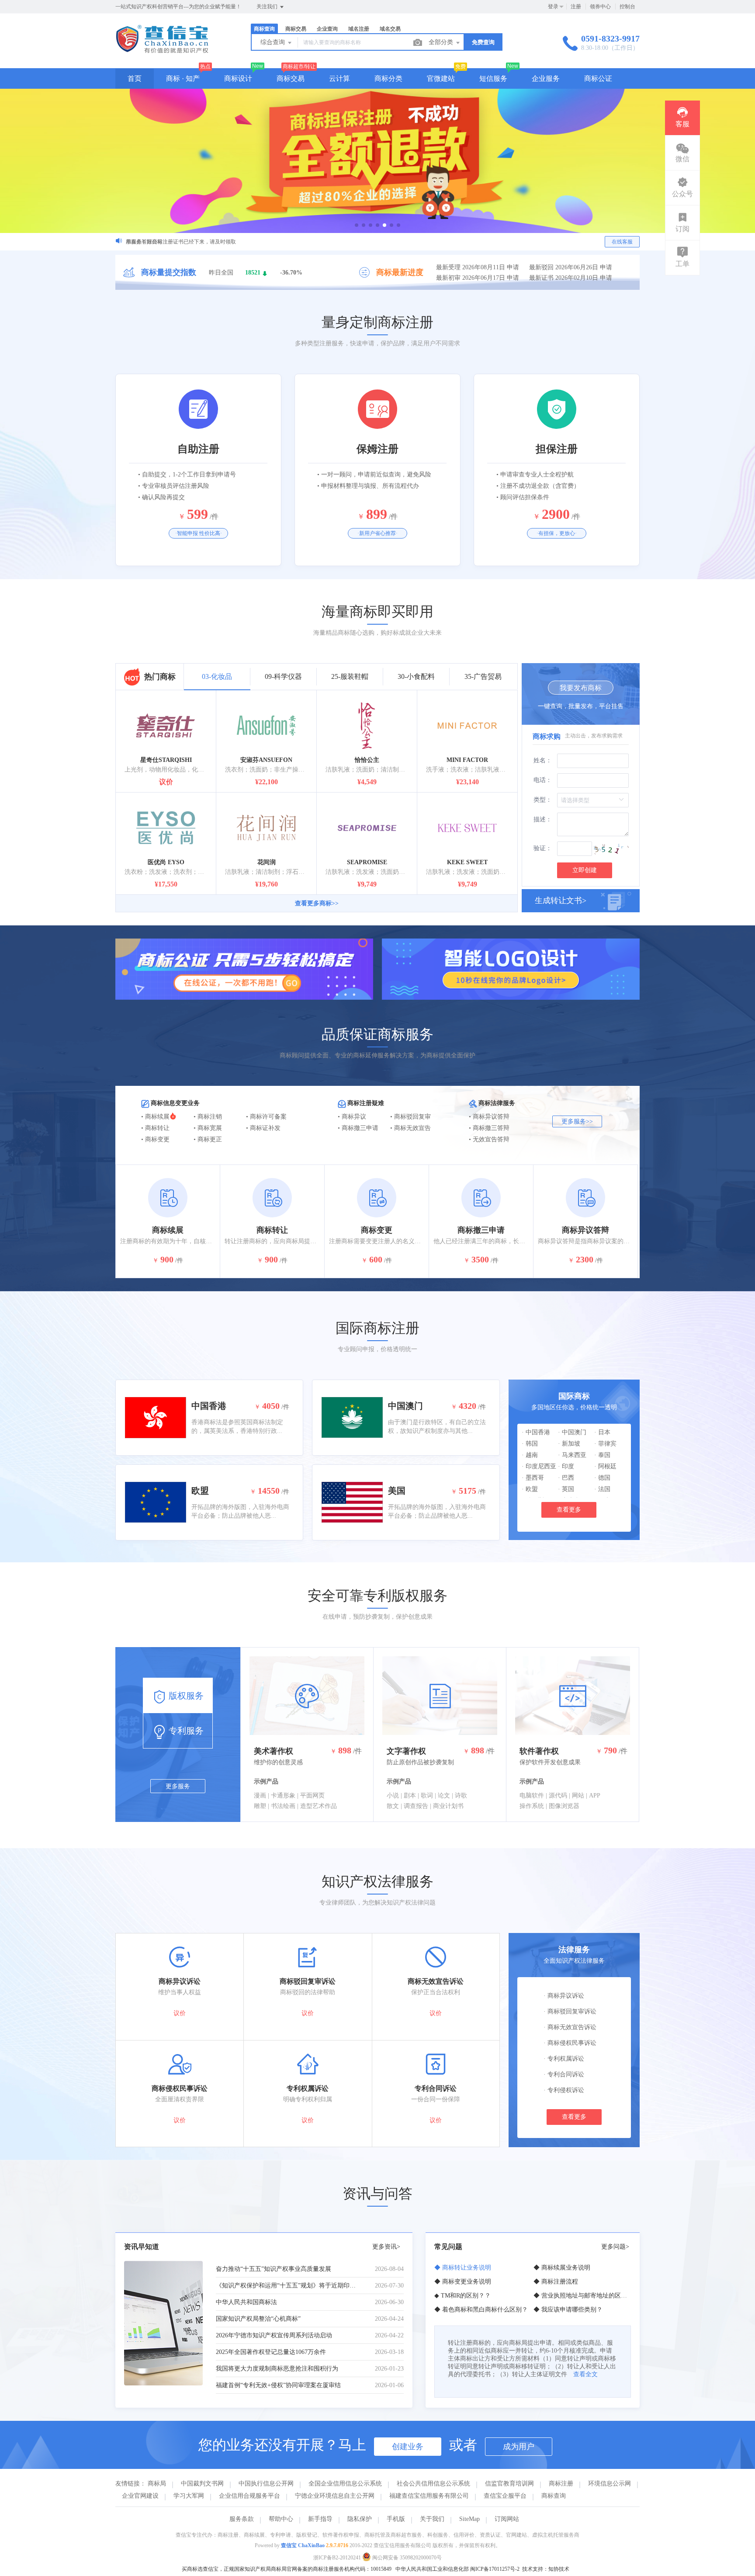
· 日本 (602, 1432)
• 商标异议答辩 (489, 1117)
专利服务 (185, 1731)
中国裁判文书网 (202, 2484)
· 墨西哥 (533, 1478)
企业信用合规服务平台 (249, 2496)
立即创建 (585, 870)
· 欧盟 (530, 1489)
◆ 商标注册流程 (556, 2282)
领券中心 (600, 7)
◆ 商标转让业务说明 (463, 2268)
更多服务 (178, 1786)
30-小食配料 (416, 676)
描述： (543, 819)
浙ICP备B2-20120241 (337, 2558)
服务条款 (242, 2519)
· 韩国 (530, 1444)
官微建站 (441, 78)
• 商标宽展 (208, 1128)
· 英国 (566, 1489)
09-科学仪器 (283, 676)
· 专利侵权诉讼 (564, 2090)
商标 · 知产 (183, 78)
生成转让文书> (561, 900)
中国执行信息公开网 (266, 2484)
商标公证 (598, 78)
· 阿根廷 (605, 1466)
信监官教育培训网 (509, 2484)
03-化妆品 (217, 676)
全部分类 (442, 42)
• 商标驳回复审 (410, 1117)
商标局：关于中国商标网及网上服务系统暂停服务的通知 (191, 242)
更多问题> (615, 2247)
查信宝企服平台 (505, 2496)
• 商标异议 (352, 1117)
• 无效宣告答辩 (489, 1139)
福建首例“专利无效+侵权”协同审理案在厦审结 (278, 2385)
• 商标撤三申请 (358, 1128)
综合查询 (274, 42)
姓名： (543, 760)
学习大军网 (189, 2496)
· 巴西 (566, 1478)
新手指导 (320, 2519)
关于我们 (432, 2519)
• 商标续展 (155, 1117)
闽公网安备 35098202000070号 (406, 2558)
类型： (543, 800)
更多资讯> (386, 2247)
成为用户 (519, 2447)
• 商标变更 (155, 1139)
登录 (553, 7)
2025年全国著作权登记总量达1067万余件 (271, 2352)
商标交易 (291, 78)
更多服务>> (577, 1121)
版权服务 (185, 1696)
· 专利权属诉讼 (564, 2059)
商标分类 (388, 78)
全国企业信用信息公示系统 (345, 2484)
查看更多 (569, 1510)
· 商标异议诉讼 (564, 1996)
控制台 (627, 7)
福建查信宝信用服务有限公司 (429, 2496)
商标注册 (561, 2484)
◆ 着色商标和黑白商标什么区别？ (481, 2310)
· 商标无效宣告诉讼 (570, 2027)
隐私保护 (360, 2519)
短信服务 (493, 78)
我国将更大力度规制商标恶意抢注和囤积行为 (277, 2369)
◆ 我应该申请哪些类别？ (568, 2310)
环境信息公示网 (610, 2484)
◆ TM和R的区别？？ (462, 2296)
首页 (135, 78)
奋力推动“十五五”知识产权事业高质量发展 (274, 2269)
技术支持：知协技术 (546, 2569)
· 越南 (530, 1455)
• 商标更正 (208, 1139)
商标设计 (238, 78)
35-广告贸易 (483, 676)
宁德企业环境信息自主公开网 (335, 2496)
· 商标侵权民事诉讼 (570, 2043)
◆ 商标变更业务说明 (463, 2282)
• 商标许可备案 (266, 1117)
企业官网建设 (140, 2496)
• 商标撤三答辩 (489, 1128)
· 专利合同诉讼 (564, 2074)
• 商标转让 (155, 1128)
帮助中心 (281, 2519)
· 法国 (602, 1489)
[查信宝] (162, 50)
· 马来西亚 (572, 1455)
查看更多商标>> (317, 903)
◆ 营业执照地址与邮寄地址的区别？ (583, 2296)
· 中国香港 (536, 1432)
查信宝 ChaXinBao (303, 2545)
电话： (543, 780)
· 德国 (602, 1478)
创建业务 (408, 2447)
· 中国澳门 (572, 1432)
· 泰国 (602, 1455)
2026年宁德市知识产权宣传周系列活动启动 (274, 2335)
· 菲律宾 (605, 1444)
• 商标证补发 (263, 1128)
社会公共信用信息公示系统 (433, 2484)
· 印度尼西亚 (539, 1466)
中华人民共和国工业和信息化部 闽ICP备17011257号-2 (457, 2569)
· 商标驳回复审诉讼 (570, 2011)
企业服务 (546, 78)
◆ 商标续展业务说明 (562, 2268)
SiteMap (469, 2519)
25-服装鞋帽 (350, 676)
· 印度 (566, 1466)
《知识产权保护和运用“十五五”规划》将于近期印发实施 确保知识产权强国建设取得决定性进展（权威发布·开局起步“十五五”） (287, 2286)
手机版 (396, 2519)
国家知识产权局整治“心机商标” (258, 2319)
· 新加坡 (569, 1444)
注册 (576, 7)
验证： (543, 848)
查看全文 (585, 2374)
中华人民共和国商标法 (246, 2302)
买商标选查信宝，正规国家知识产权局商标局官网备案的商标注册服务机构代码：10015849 (287, 2569)
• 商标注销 (208, 1117)
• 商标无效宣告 (410, 1128)
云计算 (339, 78)
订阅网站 (507, 2519)
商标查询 (554, 2496)
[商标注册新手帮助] (377, 161)
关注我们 (268, 7)
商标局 (157, 2484)
